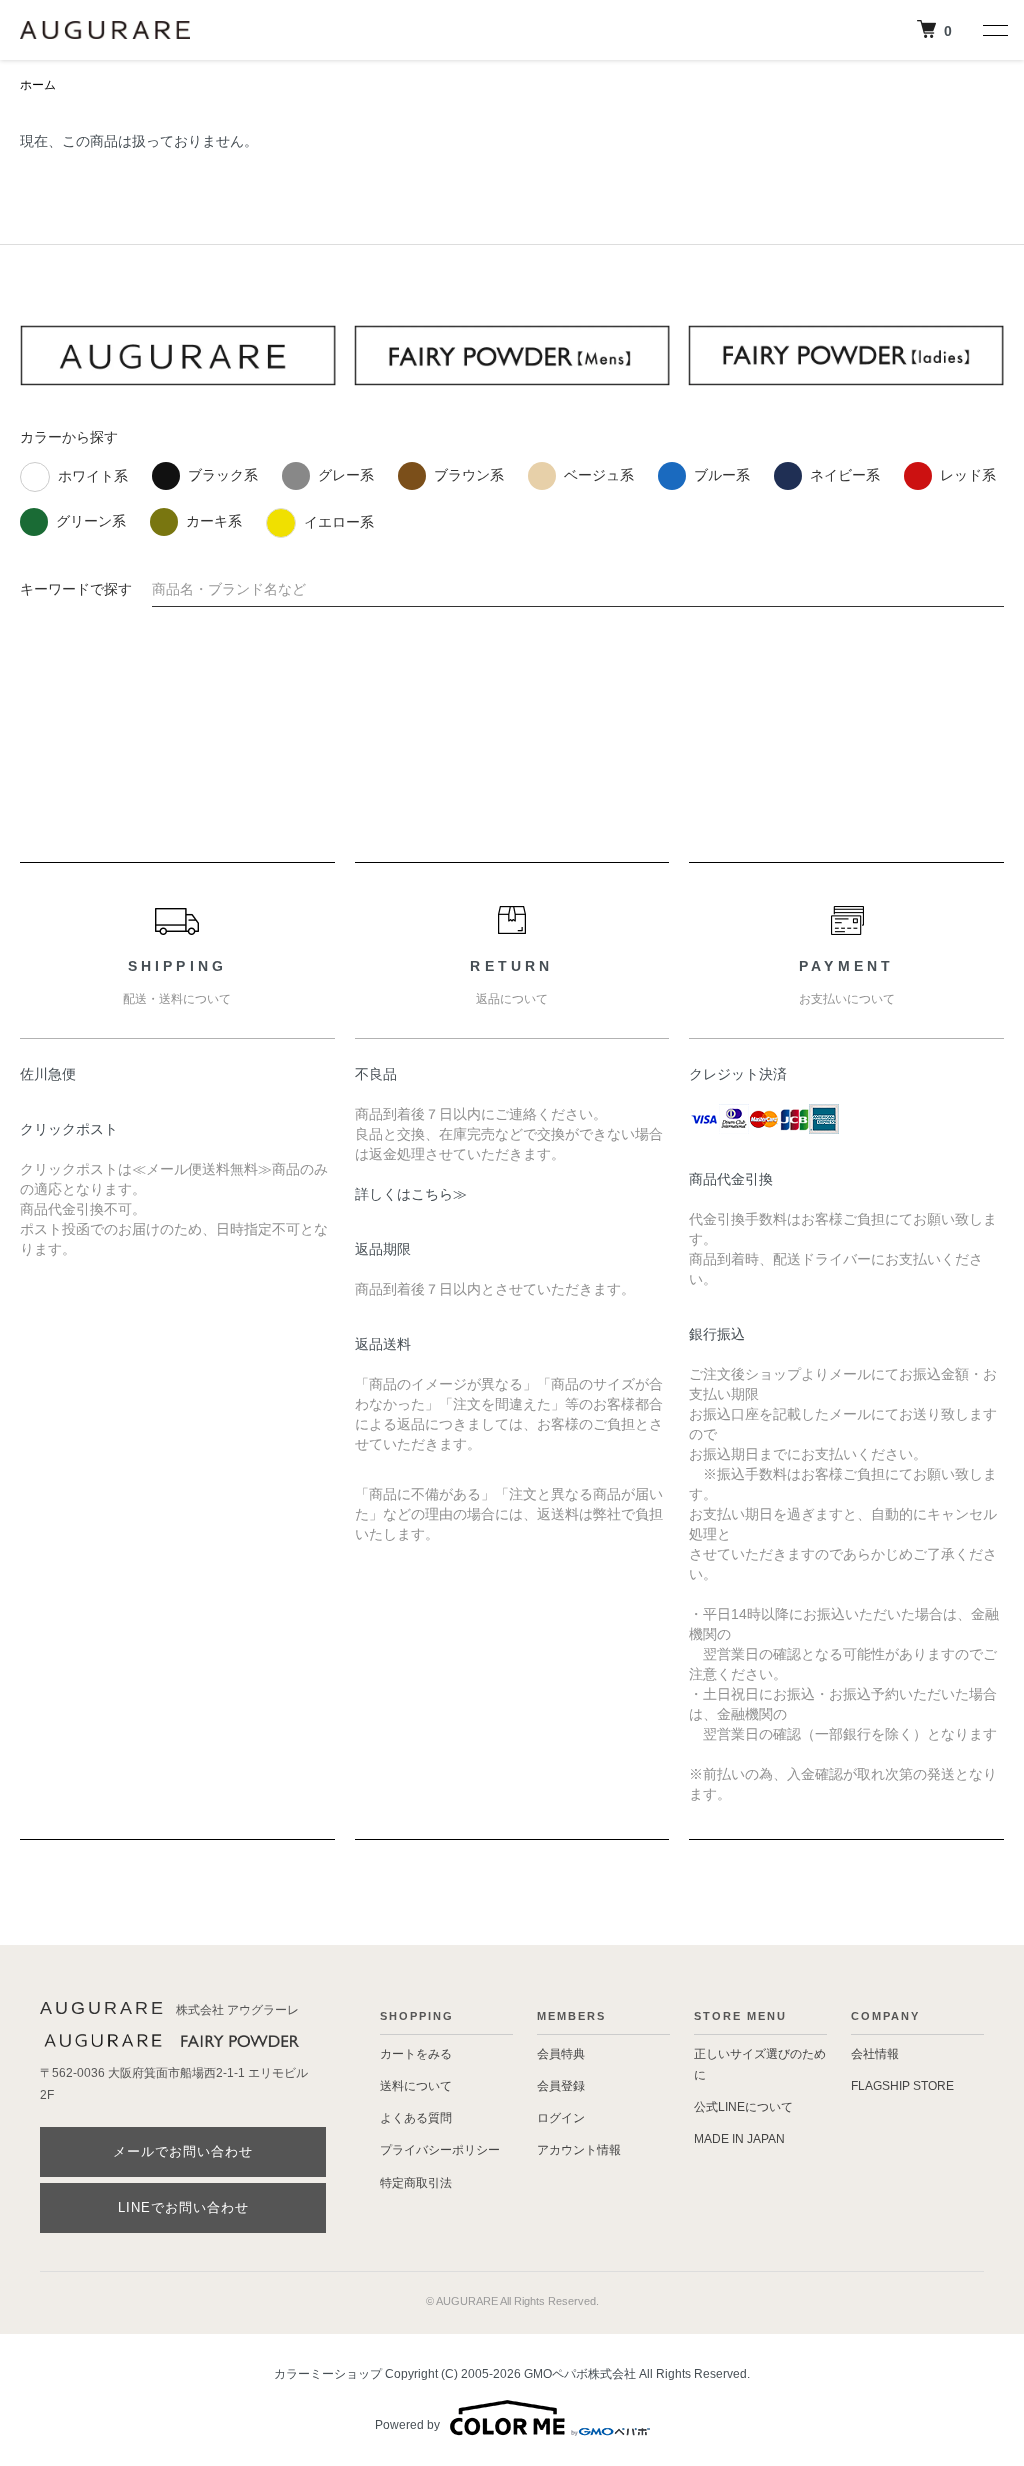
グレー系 (346, 475)
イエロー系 (339, 522)
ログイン (561, 2118)
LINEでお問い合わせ (183, 2207)
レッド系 (968, 475)
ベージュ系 (599, 475)
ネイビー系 (845, 475)
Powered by (407, 2425)
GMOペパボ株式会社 (580, 2374)
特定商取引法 (416, 2183)
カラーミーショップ (328, 2374)
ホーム (38, 85)
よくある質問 (416, 2118)
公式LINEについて (743, 2107)
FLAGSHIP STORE (902, 2086)
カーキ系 (214, 521)
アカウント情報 (579, 2150)
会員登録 (561, 2086)
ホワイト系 (93, 476)
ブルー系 (722, 475)
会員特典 (561, 2054)
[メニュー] (994, 30)
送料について (416, 2086)
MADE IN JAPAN (739, 2139)
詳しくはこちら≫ (411, 1194)
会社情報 (875, 2054)
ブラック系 (223, 475)
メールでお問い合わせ (183, 2151)
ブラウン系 (469, 475)
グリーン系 (91, 521)
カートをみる (416, 2054)
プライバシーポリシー (440, 2150)
